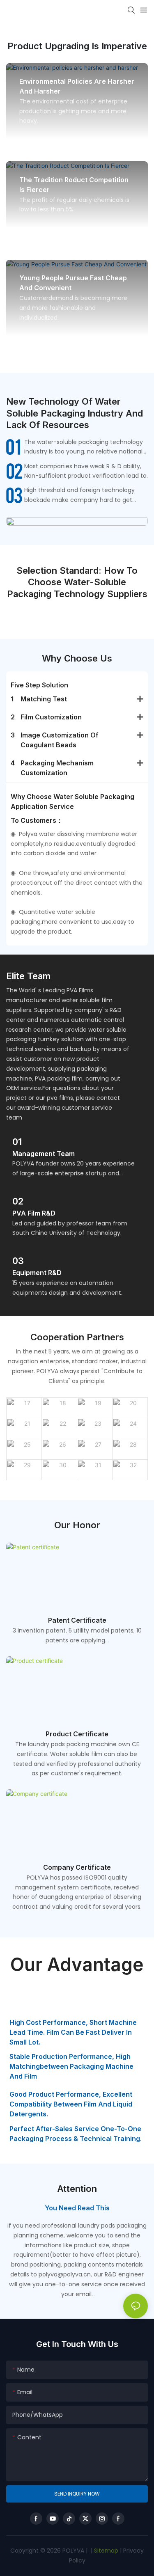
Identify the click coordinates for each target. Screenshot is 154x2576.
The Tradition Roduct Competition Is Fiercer (74, 185)
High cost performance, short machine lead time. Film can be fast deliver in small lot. (73, 2032)
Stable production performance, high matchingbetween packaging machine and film (71, 2066)
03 (18, 1261)
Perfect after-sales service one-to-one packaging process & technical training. (76, 2134)
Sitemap (105, 2551)
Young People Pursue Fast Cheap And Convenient (73, 283)
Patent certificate (77, 1620)
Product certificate (77, 1734)
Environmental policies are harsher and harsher (77, 86)
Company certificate (77, 1867)
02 (18, 1201)
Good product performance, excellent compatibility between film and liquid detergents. (71, 2104)
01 (17, 1142)
